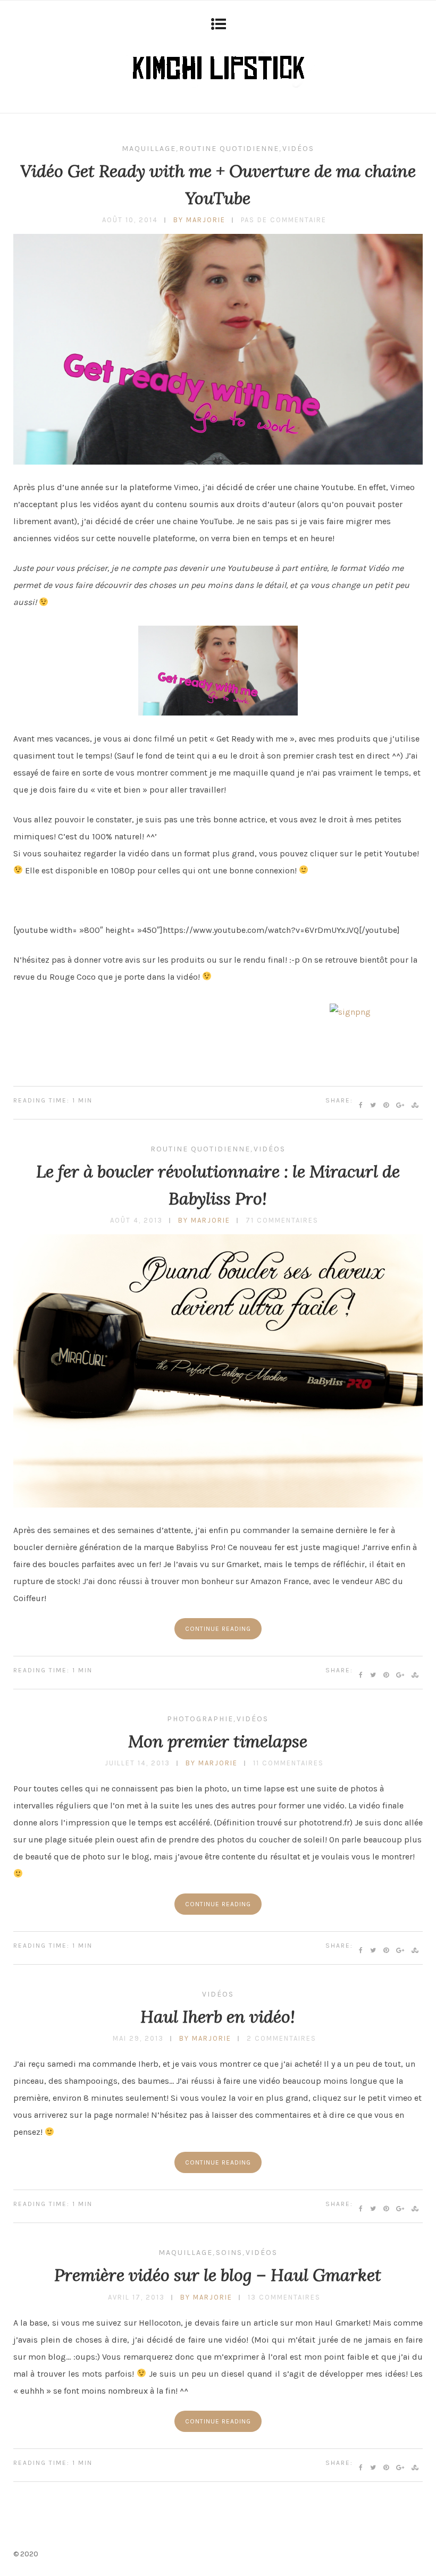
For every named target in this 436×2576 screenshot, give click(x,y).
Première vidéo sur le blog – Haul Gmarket (218, 2275)
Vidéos (298, 149)
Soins (229, 2253)
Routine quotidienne (229, 149)
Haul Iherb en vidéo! (218, 2017)
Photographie (200, 1719)
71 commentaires (282, 1220)
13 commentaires (284, 2297)
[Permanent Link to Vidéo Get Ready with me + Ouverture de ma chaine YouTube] (218, 462)
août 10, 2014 (130, 220)
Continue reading (218, 1629)
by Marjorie (199, 220)
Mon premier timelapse (218, 1741)
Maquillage (149, 149)
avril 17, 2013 (136, 2297)
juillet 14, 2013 (137, 1763)
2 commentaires (282, 2038)
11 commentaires (288, 1763)
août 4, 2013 (136, 1220)
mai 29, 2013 (138, 2038)
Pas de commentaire (284, 220)
